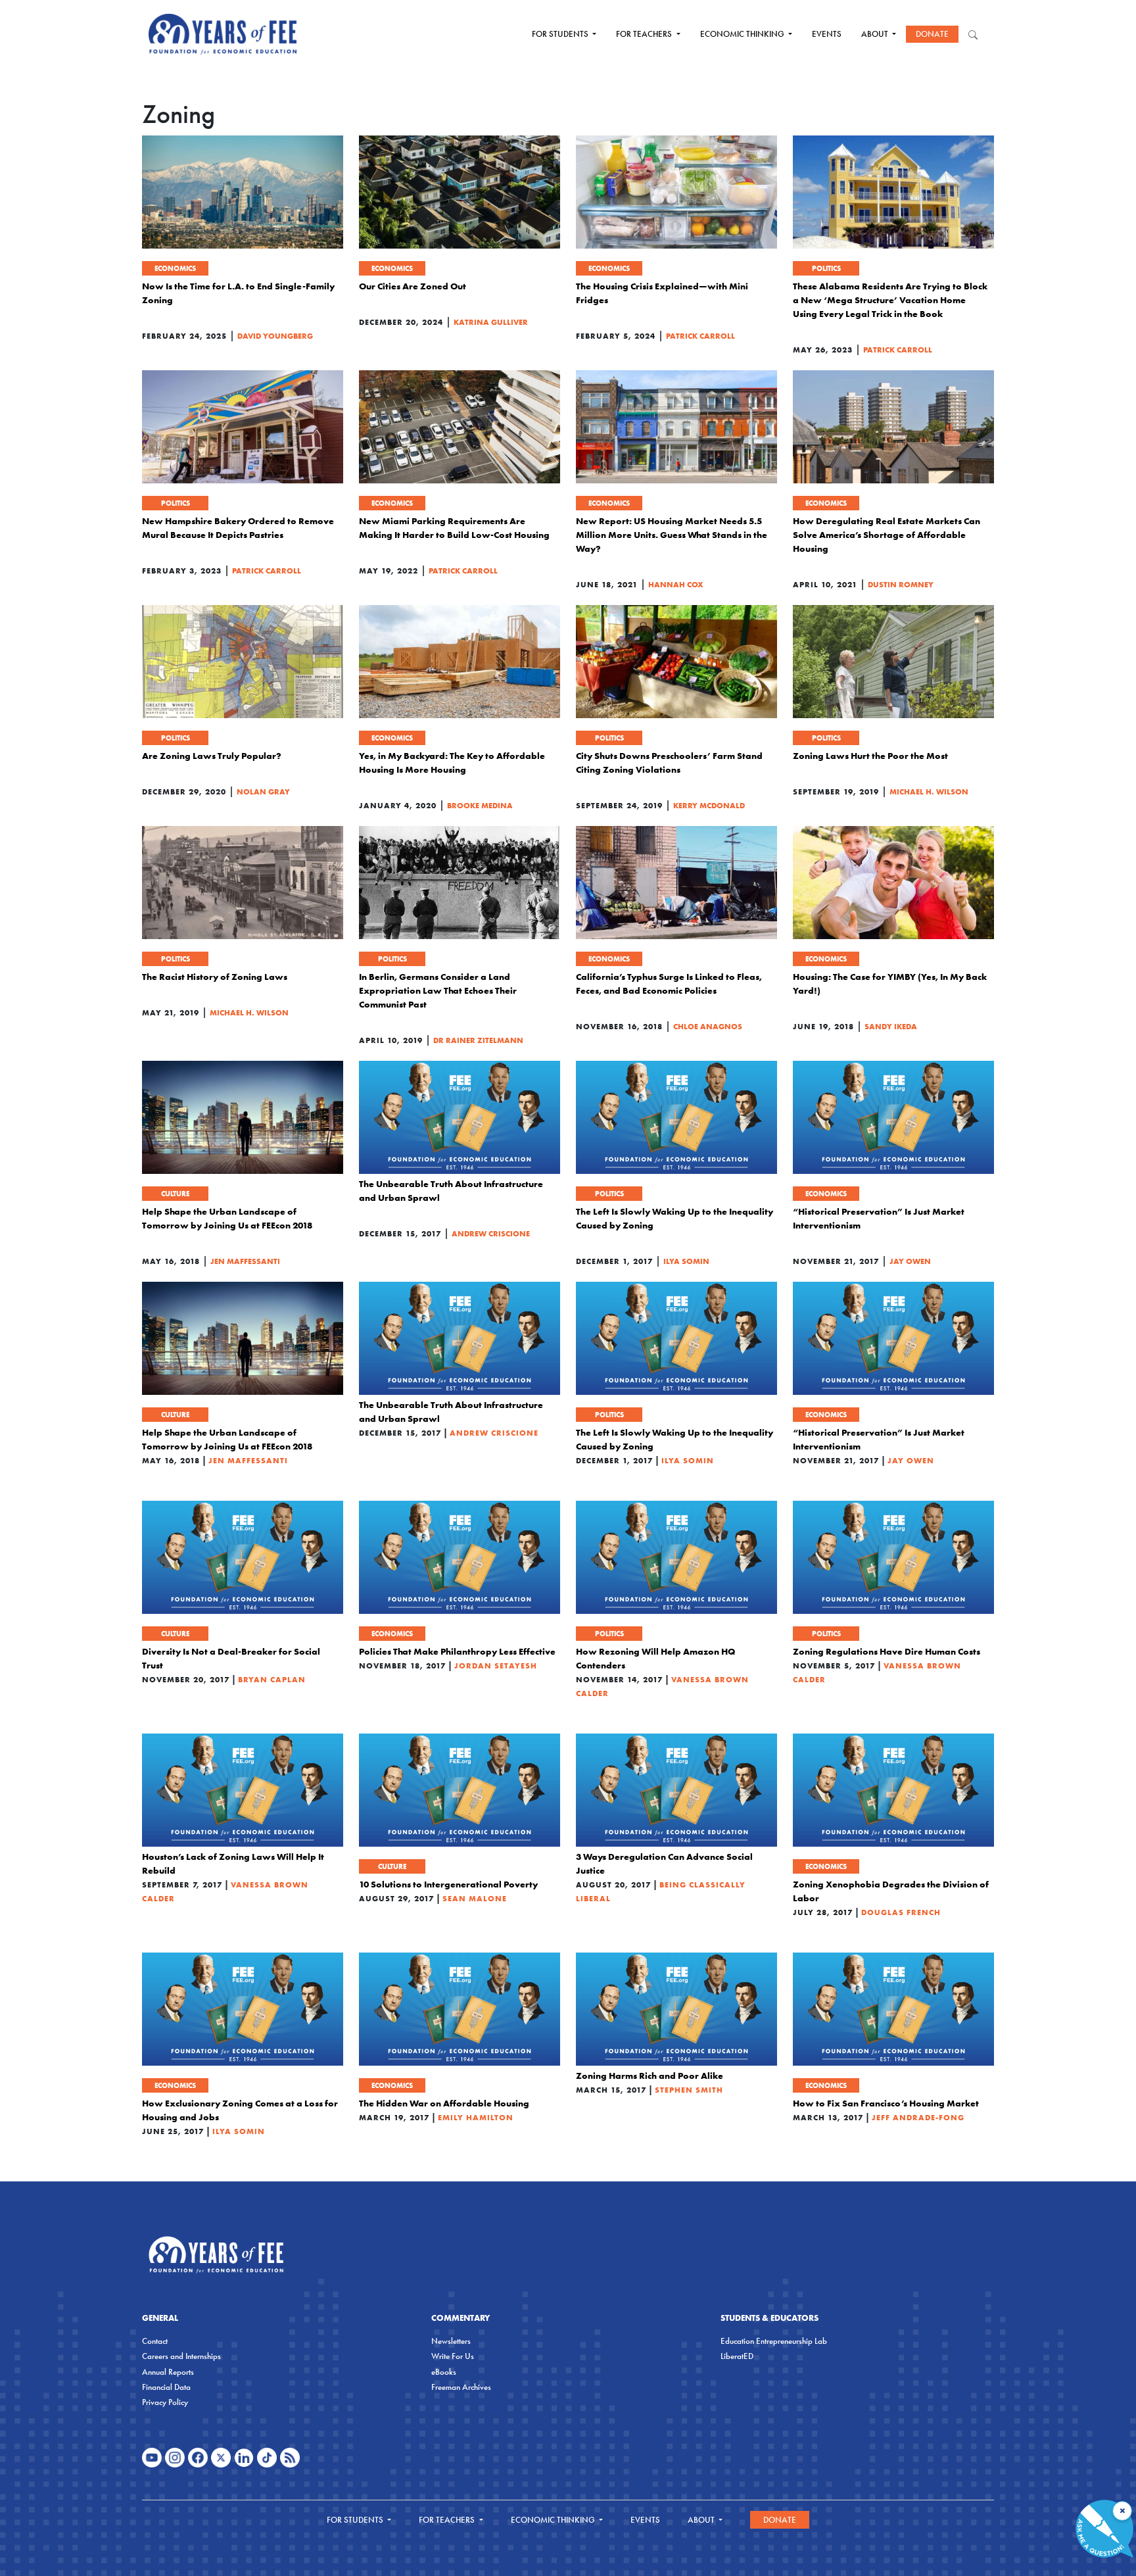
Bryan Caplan (272, 1679)
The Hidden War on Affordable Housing (444, 2103)
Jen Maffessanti (245, 1261)
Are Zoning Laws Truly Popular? (212, 756)
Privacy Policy (165, 2402)
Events (827, 34)
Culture (175, 1194)
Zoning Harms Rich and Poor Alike (650, 2076)
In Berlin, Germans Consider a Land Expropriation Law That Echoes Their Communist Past (438, 990)
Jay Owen (910, 1261)
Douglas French (901, 1912)
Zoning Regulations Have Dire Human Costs (887, 1651)
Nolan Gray (263, 791)
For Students (561, 34)
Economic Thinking (743, 34)
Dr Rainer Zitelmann (478, 1040)
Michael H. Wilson (929, 791)
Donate (932, 34)
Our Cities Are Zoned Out (413, 286)
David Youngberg (275, 336)
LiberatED (737, 2356)
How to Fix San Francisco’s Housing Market (886, 2103)
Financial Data (166, 2387)
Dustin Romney (901, 584)
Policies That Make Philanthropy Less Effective (457, 1651)
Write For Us (453, 2356)
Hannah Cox (676, 584)
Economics (175, 268)
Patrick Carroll (700, 336)
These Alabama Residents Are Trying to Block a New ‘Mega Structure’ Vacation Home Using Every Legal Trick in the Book (890, 300)
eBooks (444, 2372)
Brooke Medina (480, 805)
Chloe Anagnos (708, 1026)
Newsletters (451, 2341)
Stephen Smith (689, 2090)
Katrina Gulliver (491, 322)
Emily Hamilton (476, 2117)
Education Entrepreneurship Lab (774, 2341)
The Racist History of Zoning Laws (215, 977)
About (876, 34)
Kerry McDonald (709, 805)
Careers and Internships (181, 2356)
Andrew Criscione (491, 1233)
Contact (155, 2341)
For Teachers (645, 34)
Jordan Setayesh (496, 1665)
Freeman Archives (461, 2387)
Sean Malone (475, 1898)
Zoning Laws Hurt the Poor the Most (870, 756)
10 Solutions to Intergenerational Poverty (448, 1884)
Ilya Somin (686, 1261)
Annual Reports (168, 2372)
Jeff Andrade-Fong (918, 2117)
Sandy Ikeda (891, 1026)
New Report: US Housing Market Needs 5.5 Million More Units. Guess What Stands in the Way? (672, 535)
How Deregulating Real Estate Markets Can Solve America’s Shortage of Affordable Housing (887, 535)
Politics (826, 268)
